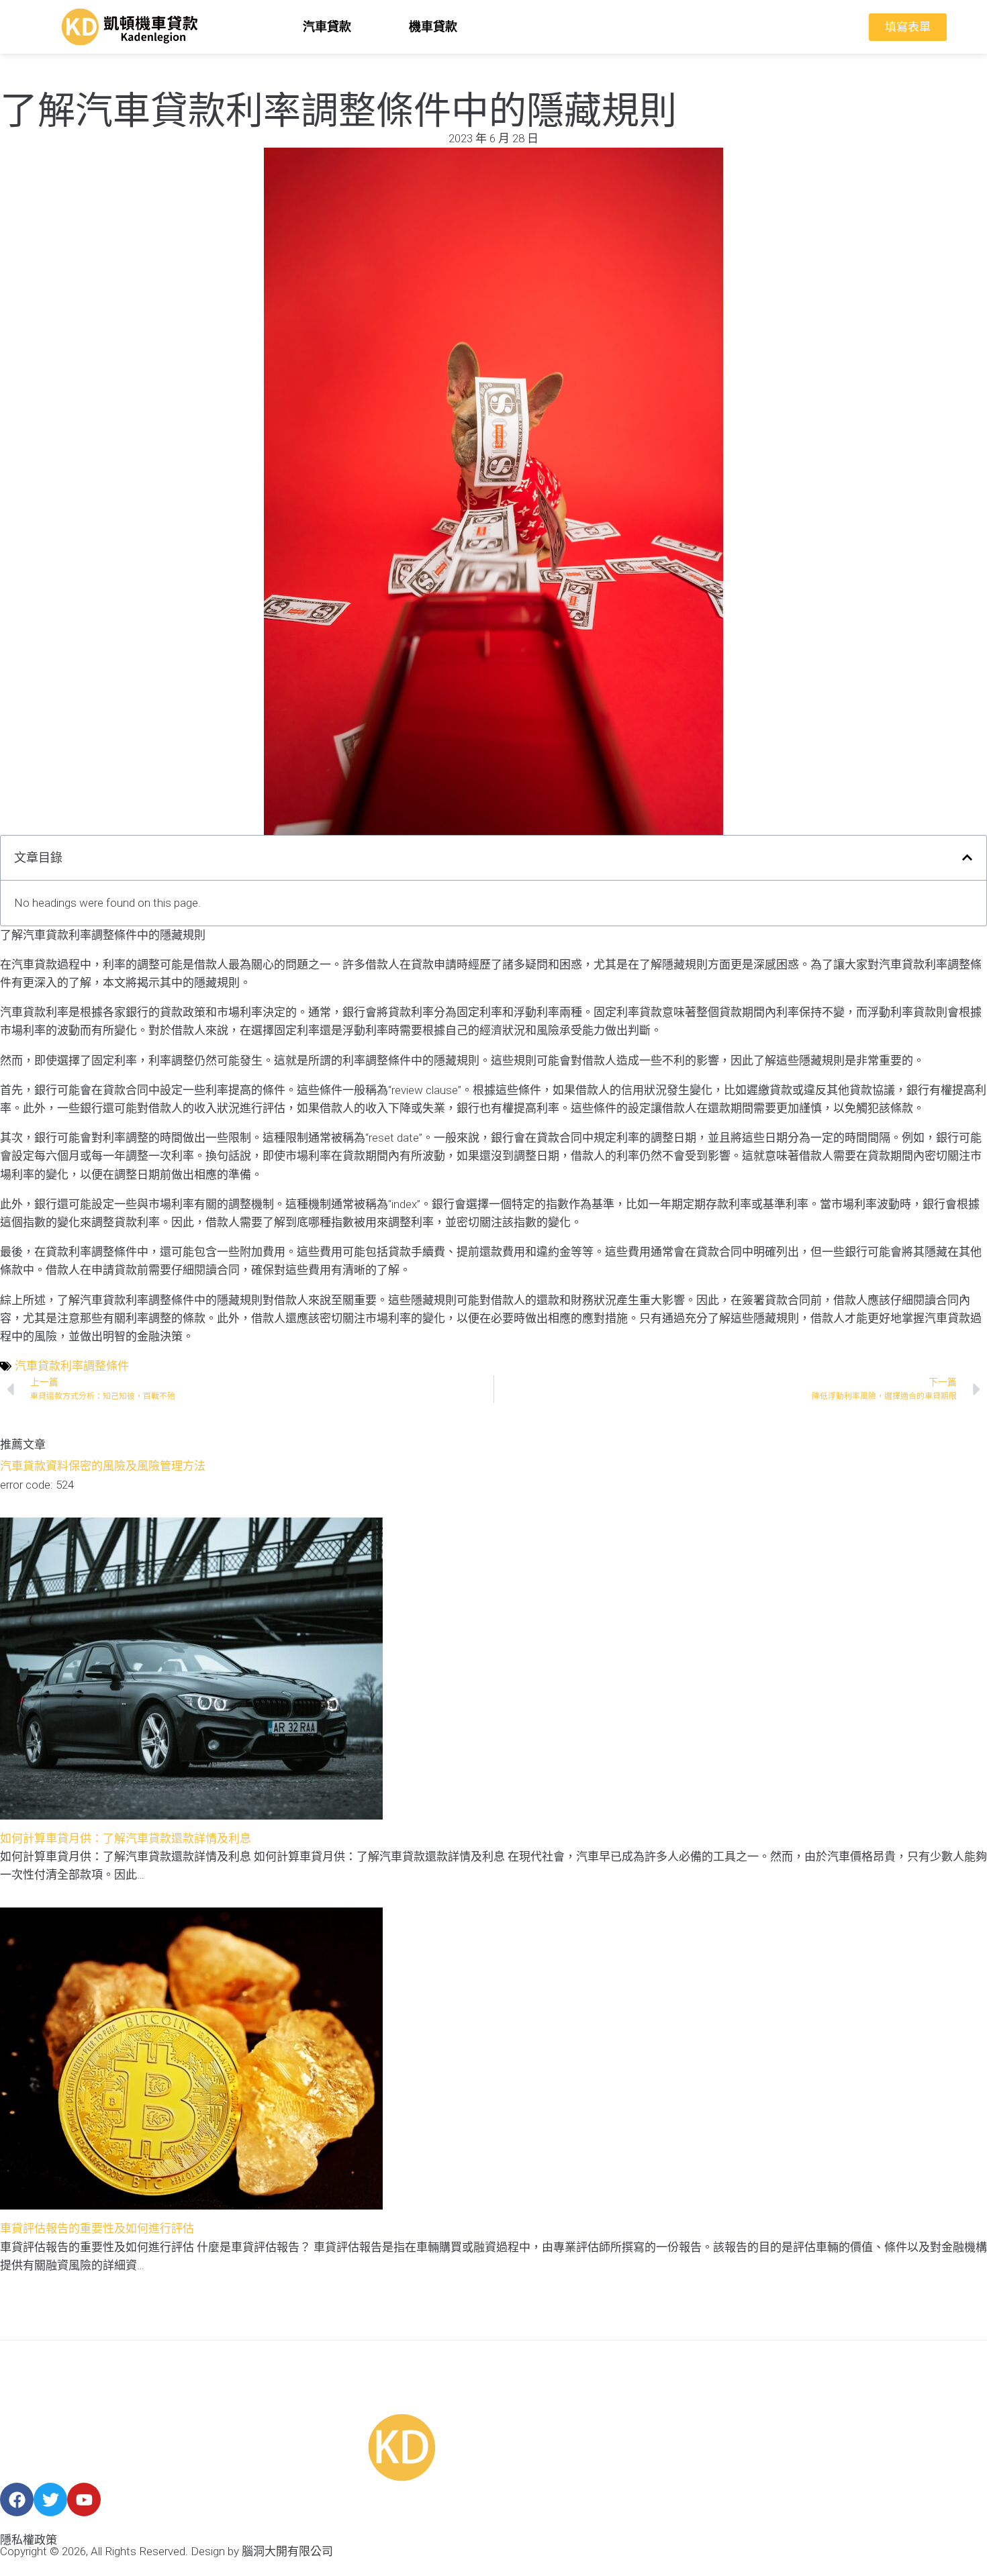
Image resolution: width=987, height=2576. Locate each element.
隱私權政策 (29, 2540)
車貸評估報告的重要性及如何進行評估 (97, 2228)
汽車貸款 (327, 27)
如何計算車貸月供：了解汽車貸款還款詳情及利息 (126, 1838)
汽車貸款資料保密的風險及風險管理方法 (103, 1466)
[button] (967, 857)
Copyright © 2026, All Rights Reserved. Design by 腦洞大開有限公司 (167, 2551)
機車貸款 (433, 27)
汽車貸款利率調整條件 (72, 1366)
